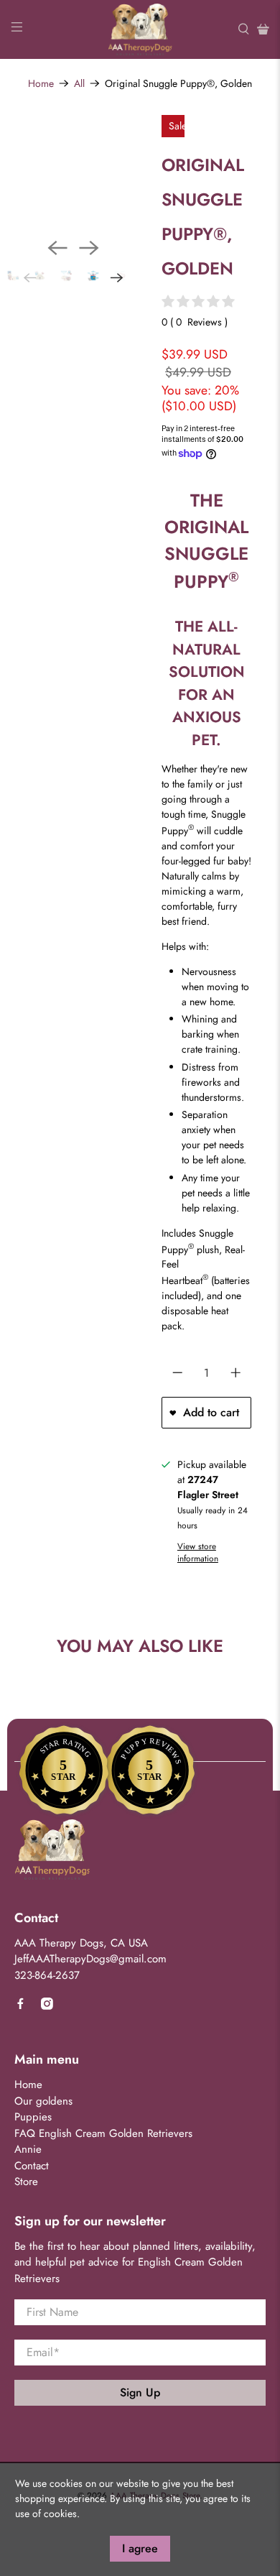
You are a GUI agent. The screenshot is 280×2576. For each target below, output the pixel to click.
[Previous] (57, 248)
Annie (28, 2149)
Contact (32, 2166)
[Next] (89, 248)
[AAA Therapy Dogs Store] (140, 29)
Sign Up (140, 2392)
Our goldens (43, 2101)
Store (26, 2182)
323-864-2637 (47, 1975)
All (79, 83)
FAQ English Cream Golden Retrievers (103, 2133)
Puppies (33, 2117)
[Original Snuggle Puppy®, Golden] (84, 181)
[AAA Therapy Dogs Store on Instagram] (47, 2006)
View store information (198, 1552)
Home (41, 83)
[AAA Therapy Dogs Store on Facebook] (20, 2006)
